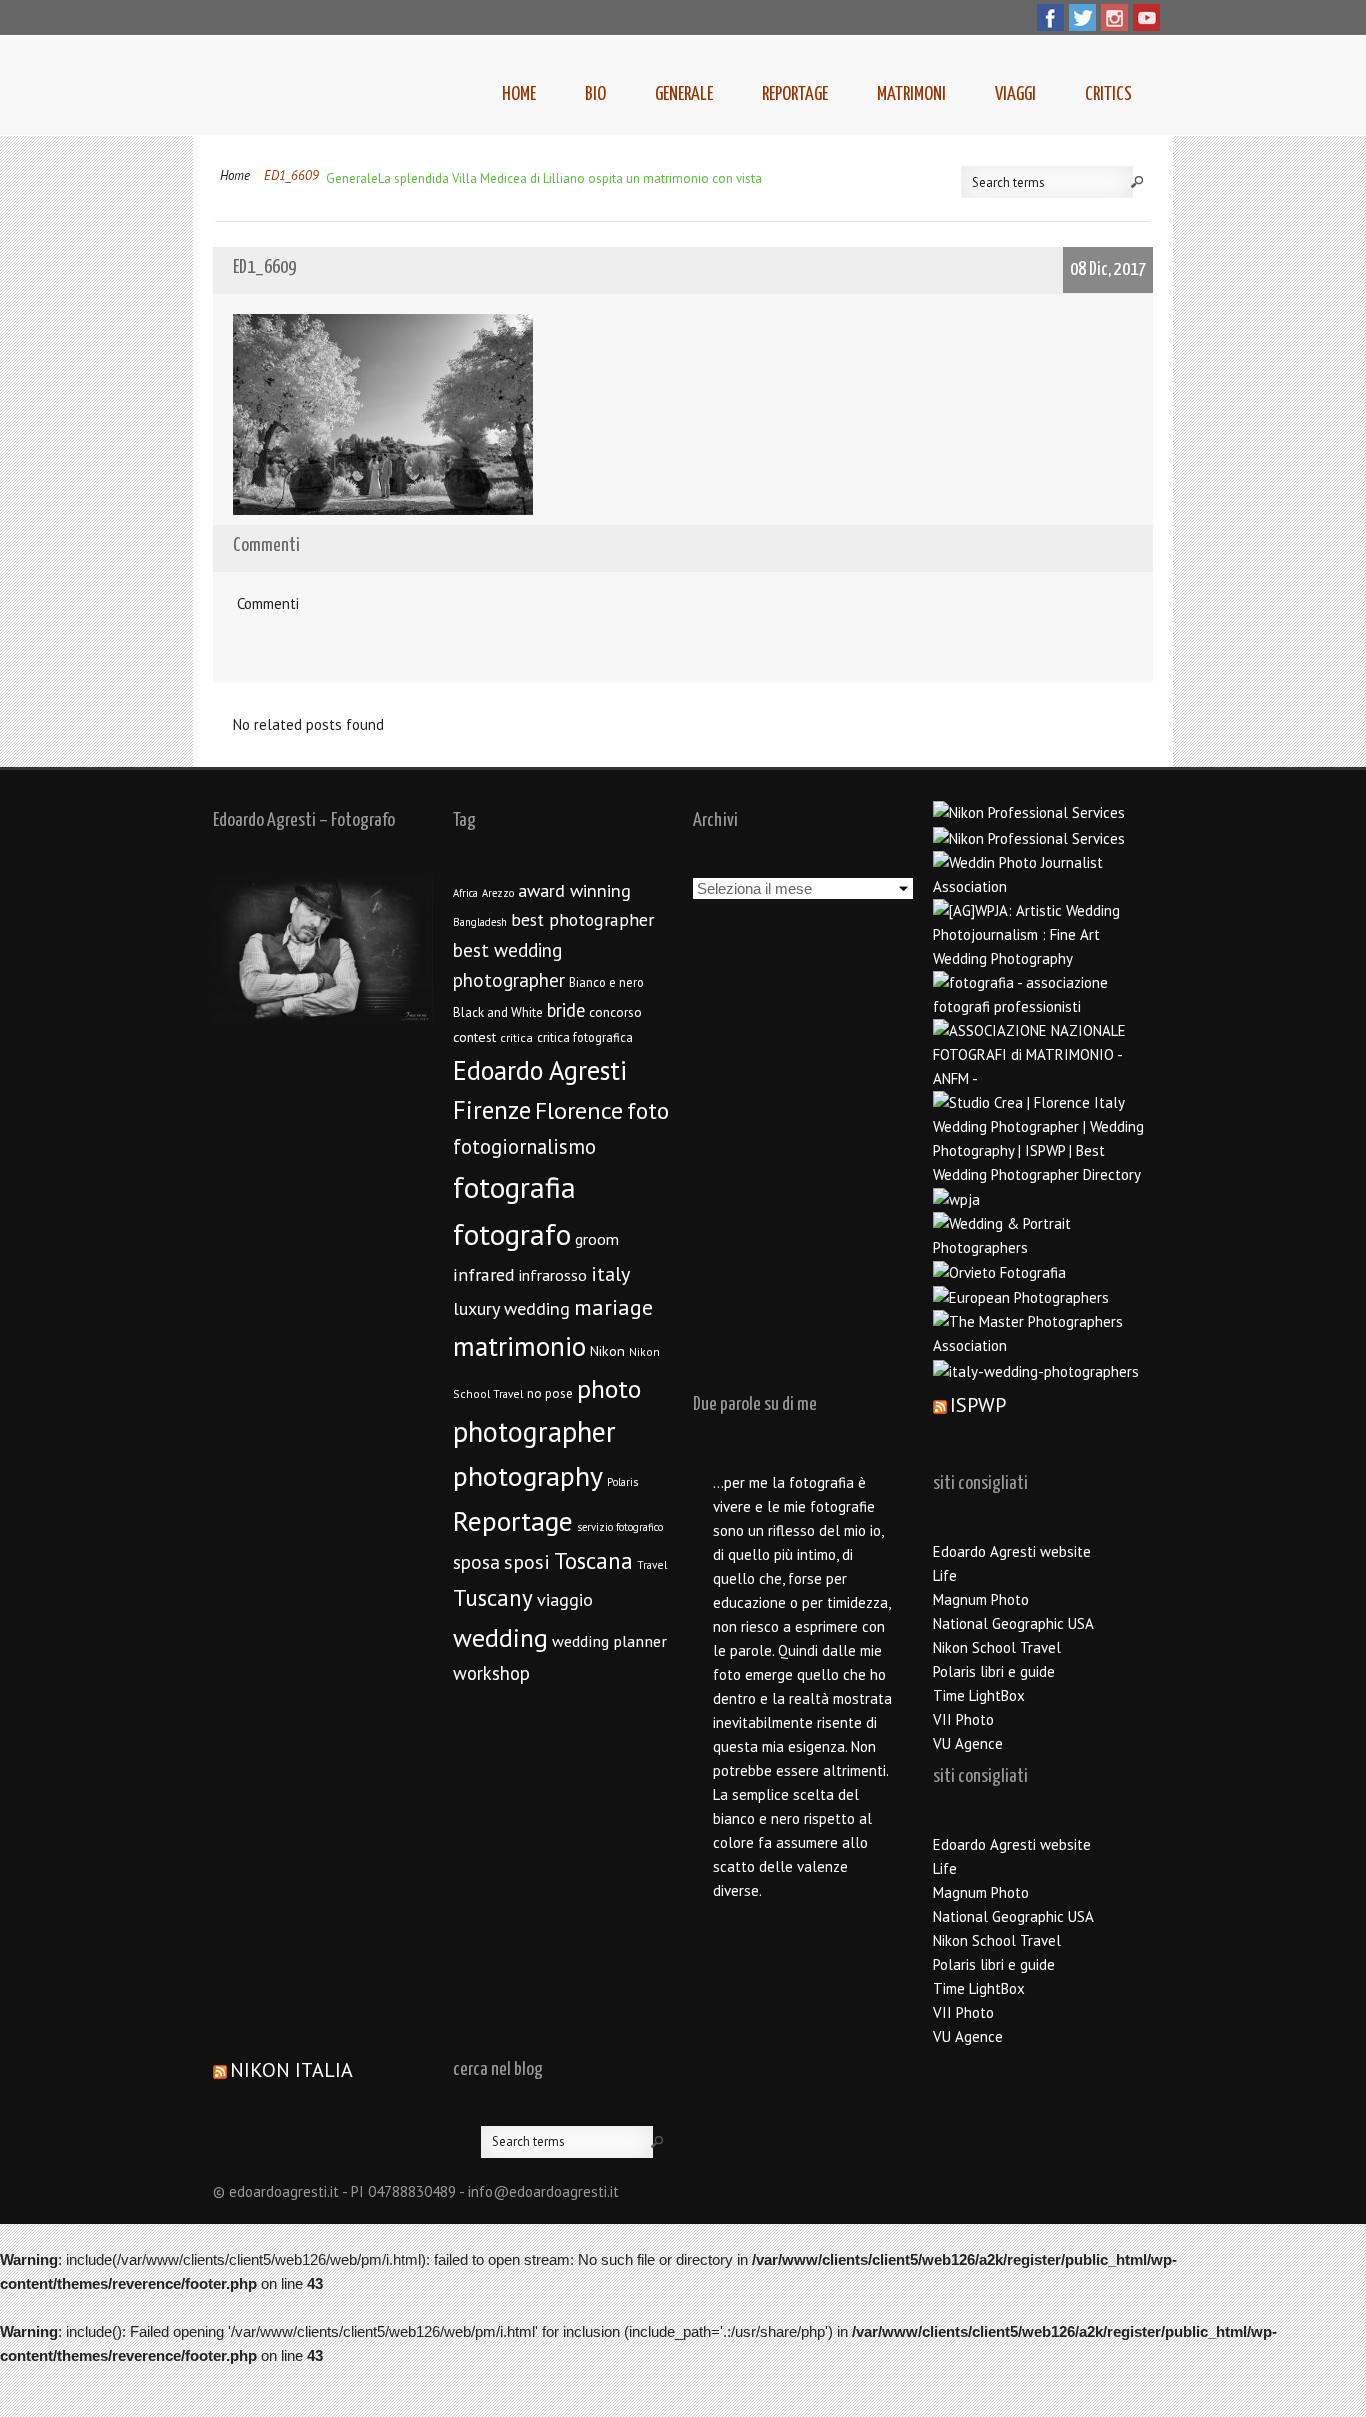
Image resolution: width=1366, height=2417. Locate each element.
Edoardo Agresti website (1012, 1551)
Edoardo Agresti (540, 1070)
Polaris (622, 1482)
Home (519, 94)
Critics (1108, 94)
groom (597, 1239)
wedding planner (609, 1640)
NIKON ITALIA (291, 2070)
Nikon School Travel (997, 1647)
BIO (595, 94)
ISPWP (978, 1405)
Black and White (498, 1012)
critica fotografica (585, 1037)
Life (945, 1575)
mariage (613, 1307)
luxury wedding (511, 1308)
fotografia (514, 1187)
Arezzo (498, 893)
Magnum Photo (981, 1599)
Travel (652, 1564)
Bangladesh (480, 922)
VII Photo (963, 1719)
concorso (615, 1012)
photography (528, 1476)
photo (609, 1388)
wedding (500, 1637)
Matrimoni (911, 94)
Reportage (795, 94)
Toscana (593, 1560)
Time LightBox (979, 1695)
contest (474, 1037)
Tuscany (493, 1597)
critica (516, 1037)
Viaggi (1015, 94)
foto (648, 1110)
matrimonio (519, 1346)
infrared (484, 1274)
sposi (527, 1562)
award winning (574, 890)
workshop (491, 1673)
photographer (534, 1431)
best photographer (582, 919)
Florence (579, 1110)
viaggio (565, 1599)
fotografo (512, 1234)
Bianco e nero (606, 982)
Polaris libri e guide (994, 1671)
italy (610, 1274)
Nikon (607, 1350)
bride (566, 1010)
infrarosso (553, 1275)
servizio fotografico (620, 1527)
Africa (465, 893)
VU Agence (968, 1743)
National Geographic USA (1013, 1623)
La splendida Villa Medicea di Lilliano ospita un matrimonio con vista (570, 178)
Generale (684, 94)
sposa (476, 1562)
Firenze (492, 1110)
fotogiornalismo (524, 1146)
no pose (550, 1393)
